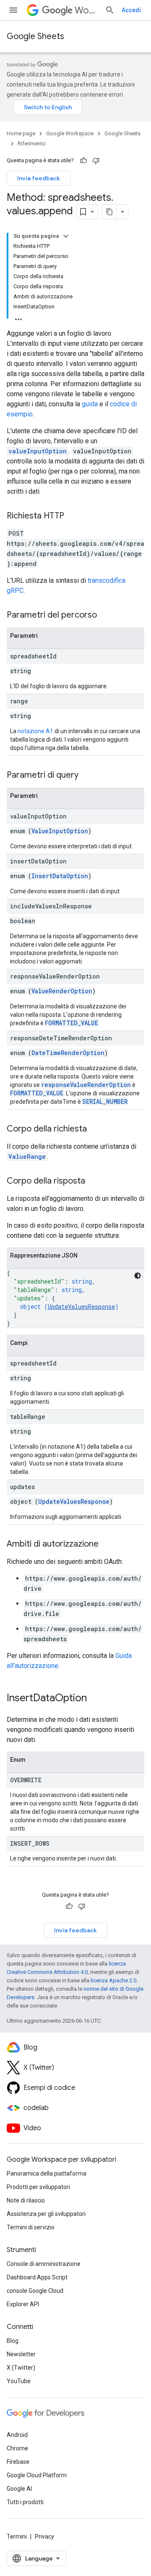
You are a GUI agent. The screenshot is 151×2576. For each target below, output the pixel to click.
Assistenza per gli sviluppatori (46, 2214)
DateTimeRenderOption (68, 1053)
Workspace (86, 10)
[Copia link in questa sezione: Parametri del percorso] (105, 616)
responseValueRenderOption (86, 1085)
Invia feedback (39, 178)
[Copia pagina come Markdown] (109, 212)
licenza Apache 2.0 (113, 1980)
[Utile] (83, 161)
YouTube (19, 2381)
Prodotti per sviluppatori (38, 2187)
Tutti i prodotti (25, 2502)
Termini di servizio (31, 2227)
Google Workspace (70, 133)
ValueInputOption (60, 831)
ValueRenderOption (62, 991)
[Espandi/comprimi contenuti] (66, 236)
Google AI (19, 2489)
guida (90, 404)
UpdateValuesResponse (81, 1306)
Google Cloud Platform (37, 2475)
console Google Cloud (35, 2291)
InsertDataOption (60, 876)
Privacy (44, 2537)
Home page (21, 133)
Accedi (131, 10)
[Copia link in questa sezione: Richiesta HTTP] (73, 516)
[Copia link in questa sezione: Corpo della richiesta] (95, 1129)
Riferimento (32, 143)
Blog (13, 2341)
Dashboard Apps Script (37, 2277)
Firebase (18, 2462)
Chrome (17, 2448)
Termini (17, 2537)
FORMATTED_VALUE (72, 1023)
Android (17, 2435)
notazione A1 (35, 731)
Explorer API (23, 2304)
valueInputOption (38, 451)
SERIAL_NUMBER (105, 1101)
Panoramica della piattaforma (47, 2173)
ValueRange (27, 1156)
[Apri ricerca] (110, 10)
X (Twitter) (21, 2368)
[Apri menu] (13, 10)
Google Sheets (35, 36)
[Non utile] (96, 161)
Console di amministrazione (44, 2264)
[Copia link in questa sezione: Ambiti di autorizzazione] (107, 1545)
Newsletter (21, 2354)
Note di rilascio (26, 2200)
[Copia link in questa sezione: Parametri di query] (87, 776)
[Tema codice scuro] (138, 1276)
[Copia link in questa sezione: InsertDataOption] (95, 1699)
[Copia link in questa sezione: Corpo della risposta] (94, 1181)
